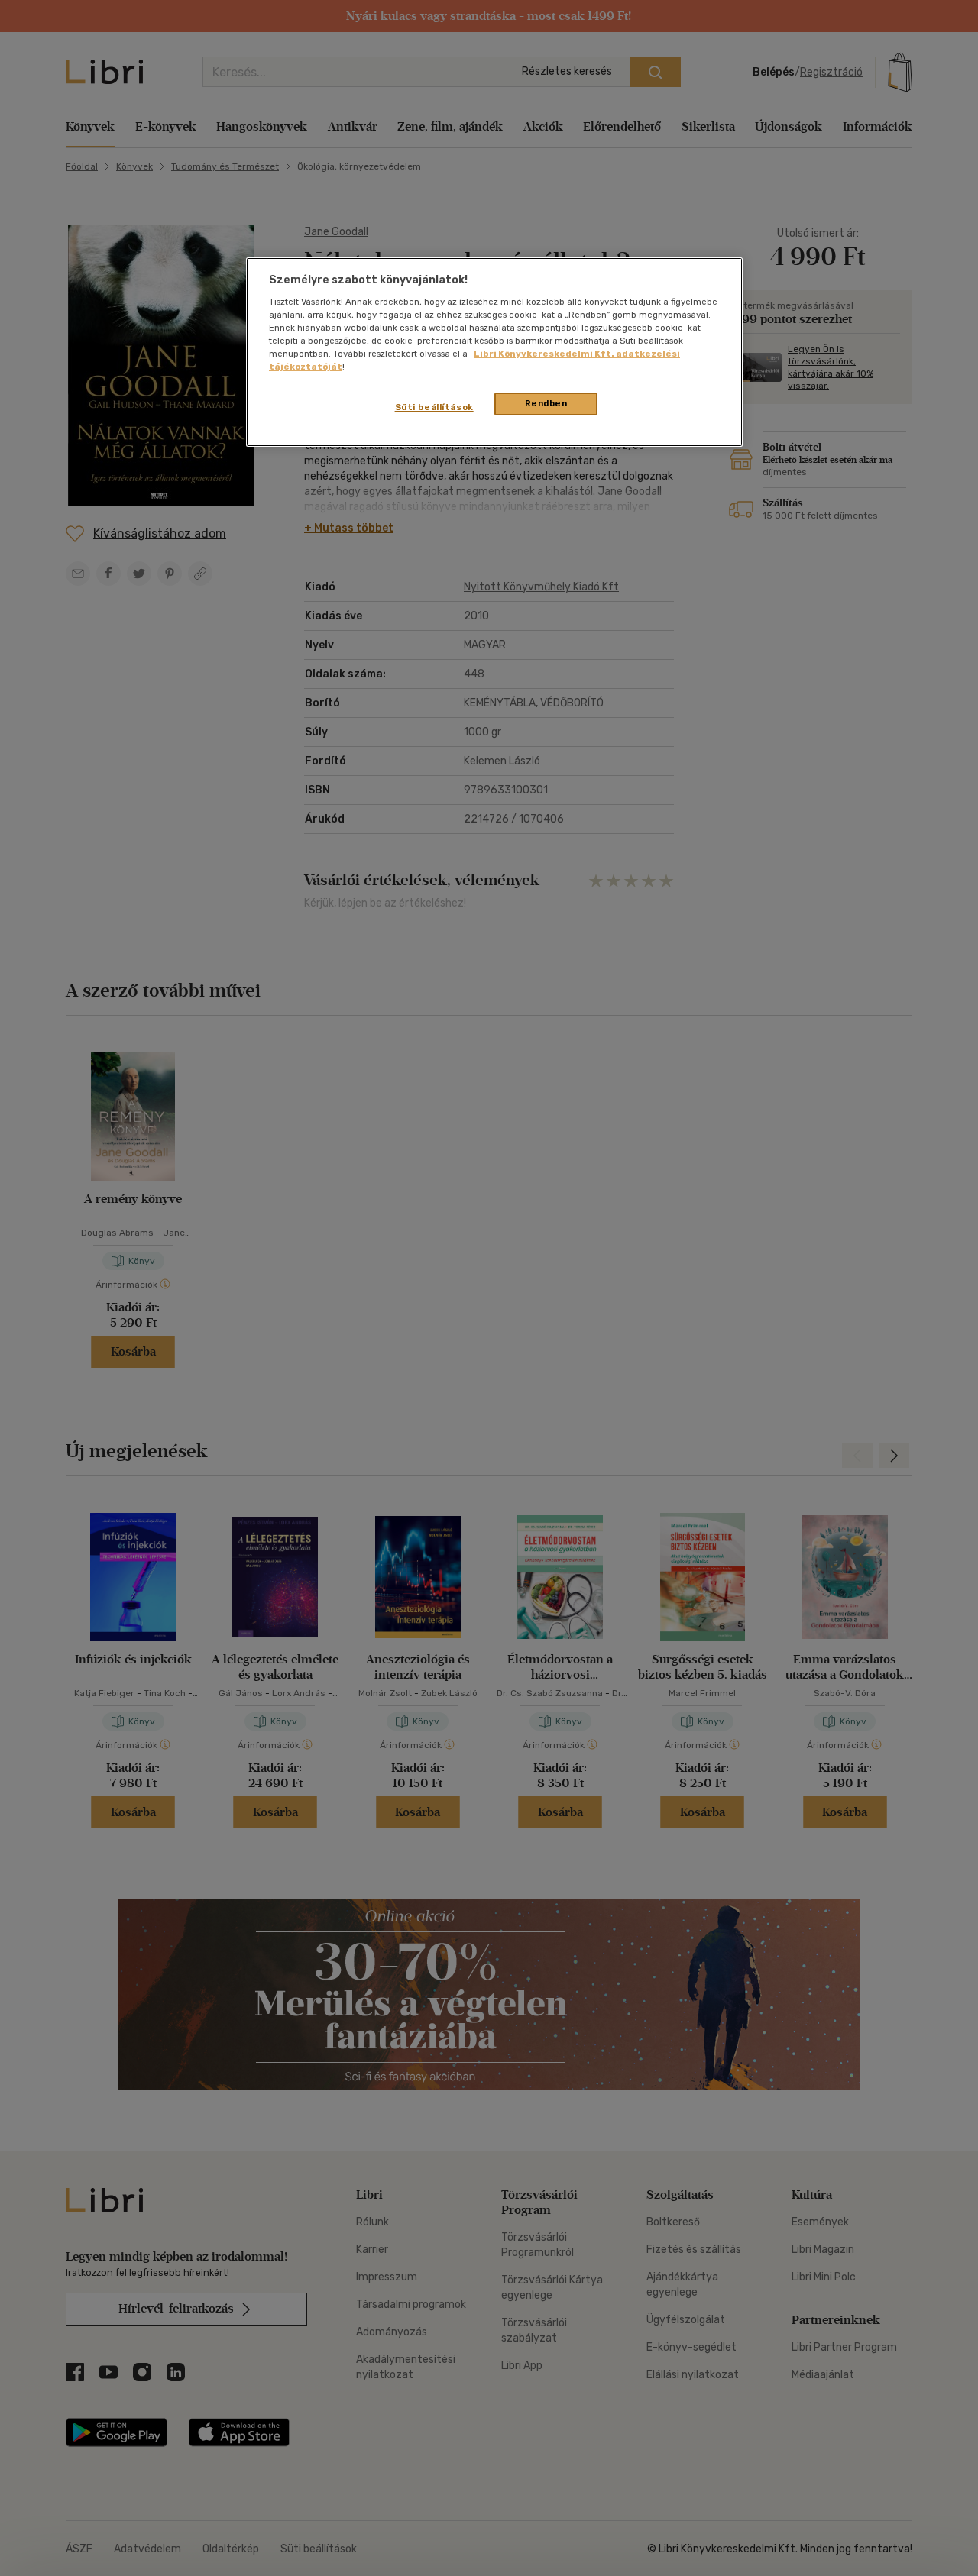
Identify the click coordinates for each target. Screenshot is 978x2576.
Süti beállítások (434, 407)
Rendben (546, 403)
